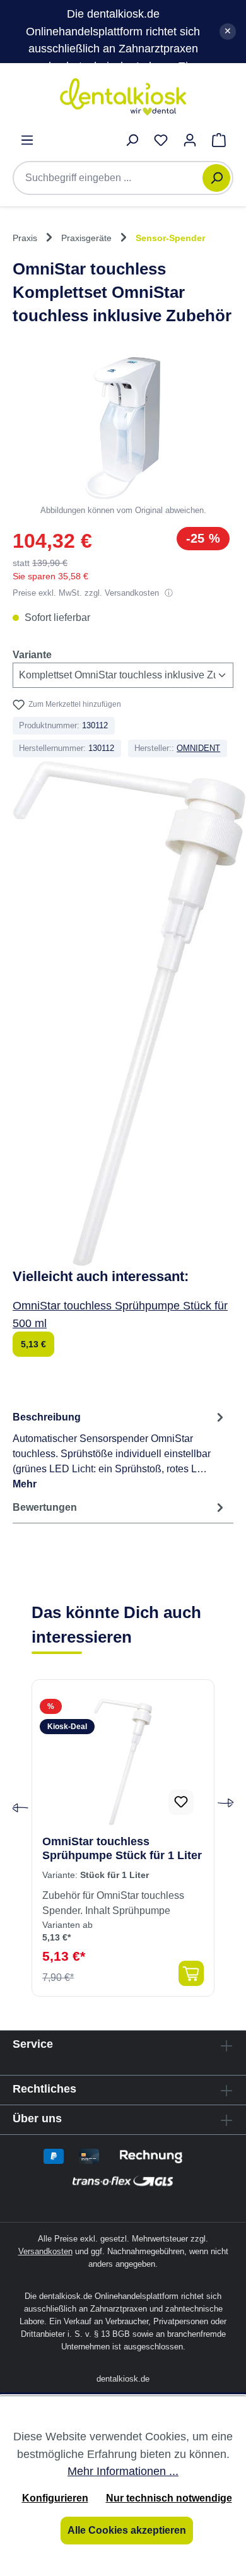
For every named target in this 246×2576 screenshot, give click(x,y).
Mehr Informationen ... (123, 2471)
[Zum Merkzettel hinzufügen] (181, 1802)
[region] (123, 437)
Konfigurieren (55, 2498)
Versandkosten (45, 2251)
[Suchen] (216, 178)
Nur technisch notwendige (169, 2498)
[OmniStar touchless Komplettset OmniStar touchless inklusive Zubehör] (123, 428)
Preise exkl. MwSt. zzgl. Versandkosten (87, 593)
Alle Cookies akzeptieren (127, 2530)
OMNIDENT (198, 748)
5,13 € (33, 1344)
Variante (32, 654)
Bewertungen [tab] (45, 1507)
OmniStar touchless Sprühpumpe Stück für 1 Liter (122, 1848)
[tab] (120, 1450)
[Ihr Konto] (190, 140)
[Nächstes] (226, 1809)
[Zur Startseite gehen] (123, 97)
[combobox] (114, 178)
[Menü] (27, 140)
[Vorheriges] (20, 1809)
